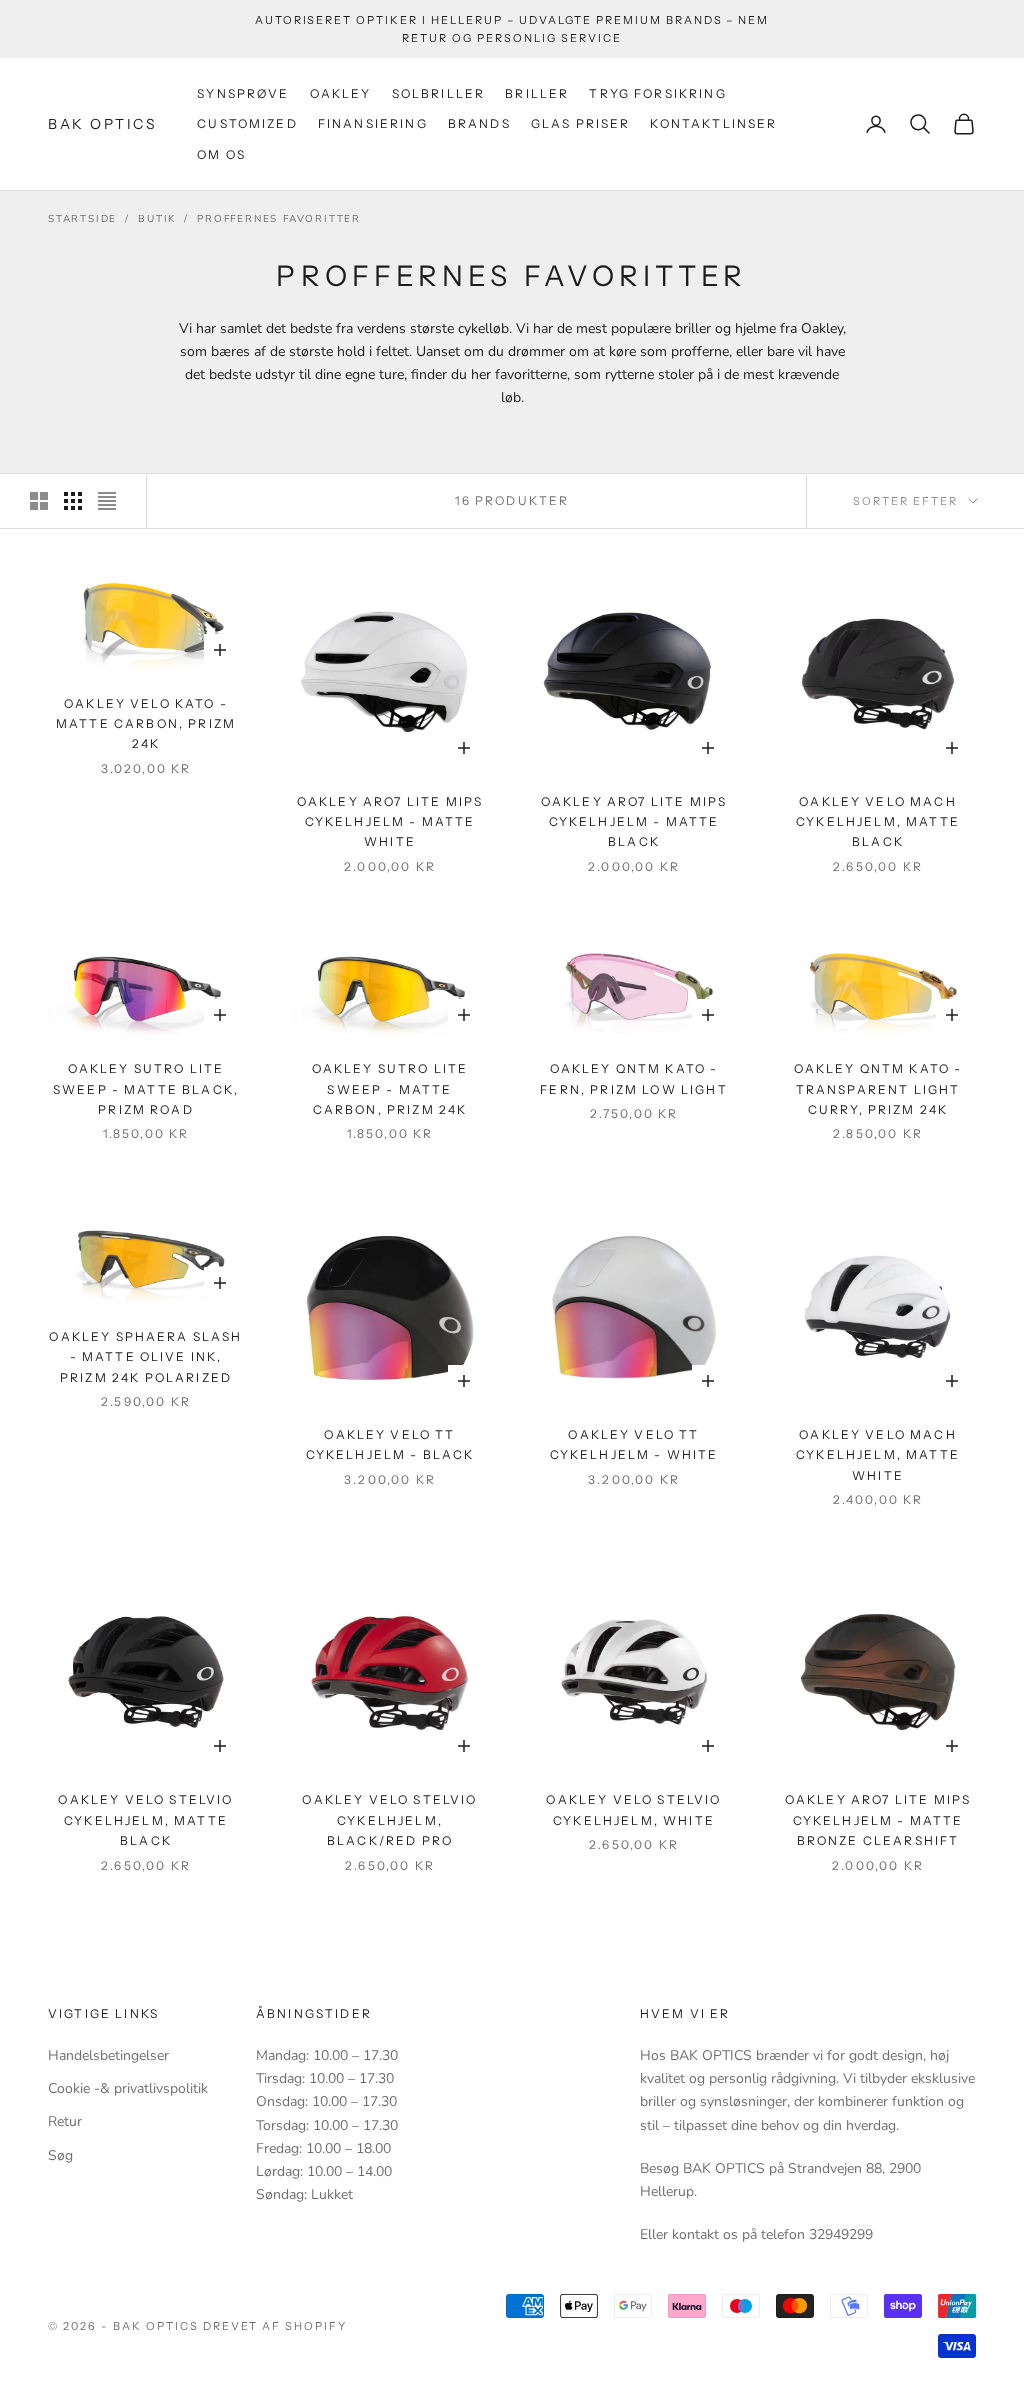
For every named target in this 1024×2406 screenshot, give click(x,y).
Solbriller (439, 93)
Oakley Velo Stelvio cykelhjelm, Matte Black (145, 1820)
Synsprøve (243, 93)
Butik (157, 219)
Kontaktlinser (713, 123)
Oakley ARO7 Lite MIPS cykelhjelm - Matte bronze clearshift (878, 1820)
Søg (60, 2155)
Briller (537, 93)
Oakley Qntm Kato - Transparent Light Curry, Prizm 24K (878, 1089)
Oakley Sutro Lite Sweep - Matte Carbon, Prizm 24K (390, 1089)
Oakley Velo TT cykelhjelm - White (634, 1444)
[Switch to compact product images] (107, 501)
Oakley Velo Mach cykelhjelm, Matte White (878, 1455)
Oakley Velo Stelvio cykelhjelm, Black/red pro (389, 1820)
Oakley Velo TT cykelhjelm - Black (390, 1444)
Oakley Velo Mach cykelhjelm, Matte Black (878, 822)
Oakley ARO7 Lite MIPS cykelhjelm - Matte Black (634, 822)
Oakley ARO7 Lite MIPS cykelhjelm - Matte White (390, 822)
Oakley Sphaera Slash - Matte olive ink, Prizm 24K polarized (145, 1357)
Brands (479, 123)
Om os (221, 154)
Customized (247, 123)
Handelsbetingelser (108, 2055)
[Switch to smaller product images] (73, 501)
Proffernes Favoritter (279, 219)
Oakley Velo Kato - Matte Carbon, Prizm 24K (146, 724)
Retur (65, 2121)
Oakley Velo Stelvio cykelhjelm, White (633, 1809)
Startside (82, 219)
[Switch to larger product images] (39, 501)
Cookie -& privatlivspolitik (128, 2088)
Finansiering (373, 123)
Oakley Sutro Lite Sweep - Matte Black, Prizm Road (146, 1089)
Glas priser (581, 123)
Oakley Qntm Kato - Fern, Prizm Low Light (633, 1078)
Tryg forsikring (657, 93)
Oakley (341, 93)
